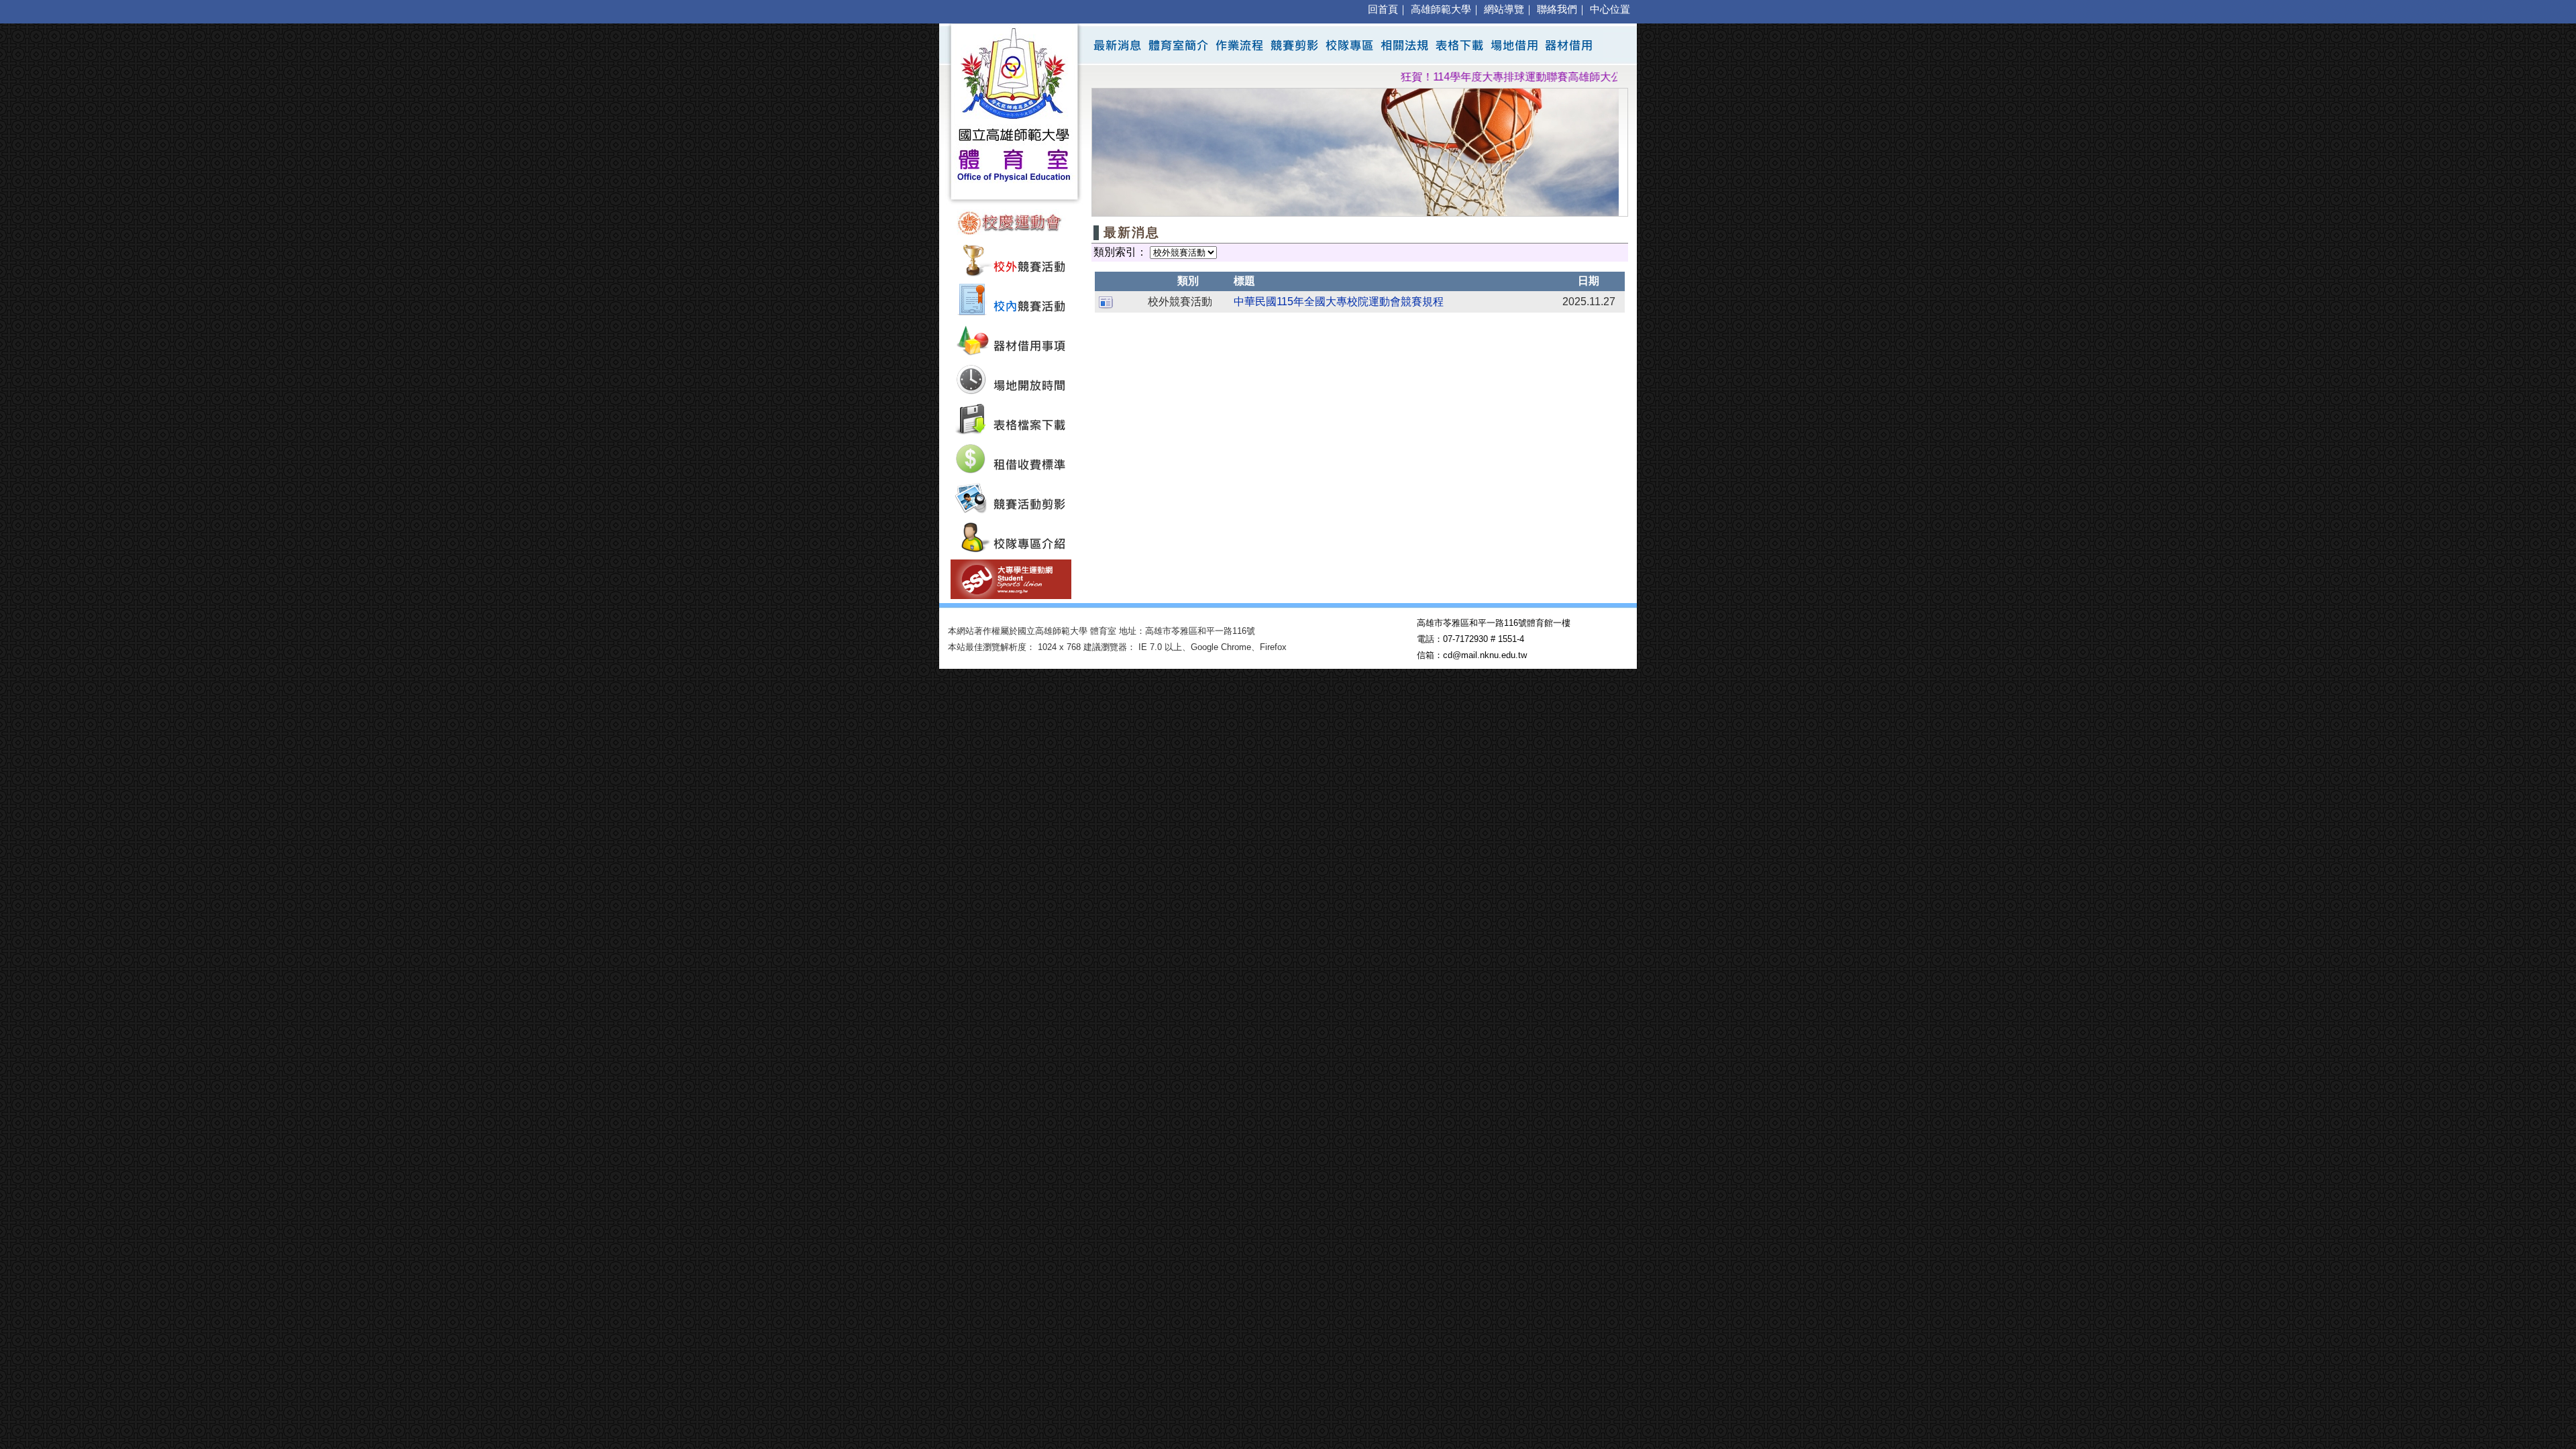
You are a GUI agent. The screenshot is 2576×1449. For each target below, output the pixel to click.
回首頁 (1383, 9)
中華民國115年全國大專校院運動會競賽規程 (1339, 302)
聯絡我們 (1557, 9)
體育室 (1103, 631)
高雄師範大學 (1441, 9)
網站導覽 (1504, 9)
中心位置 (1610, 9)
